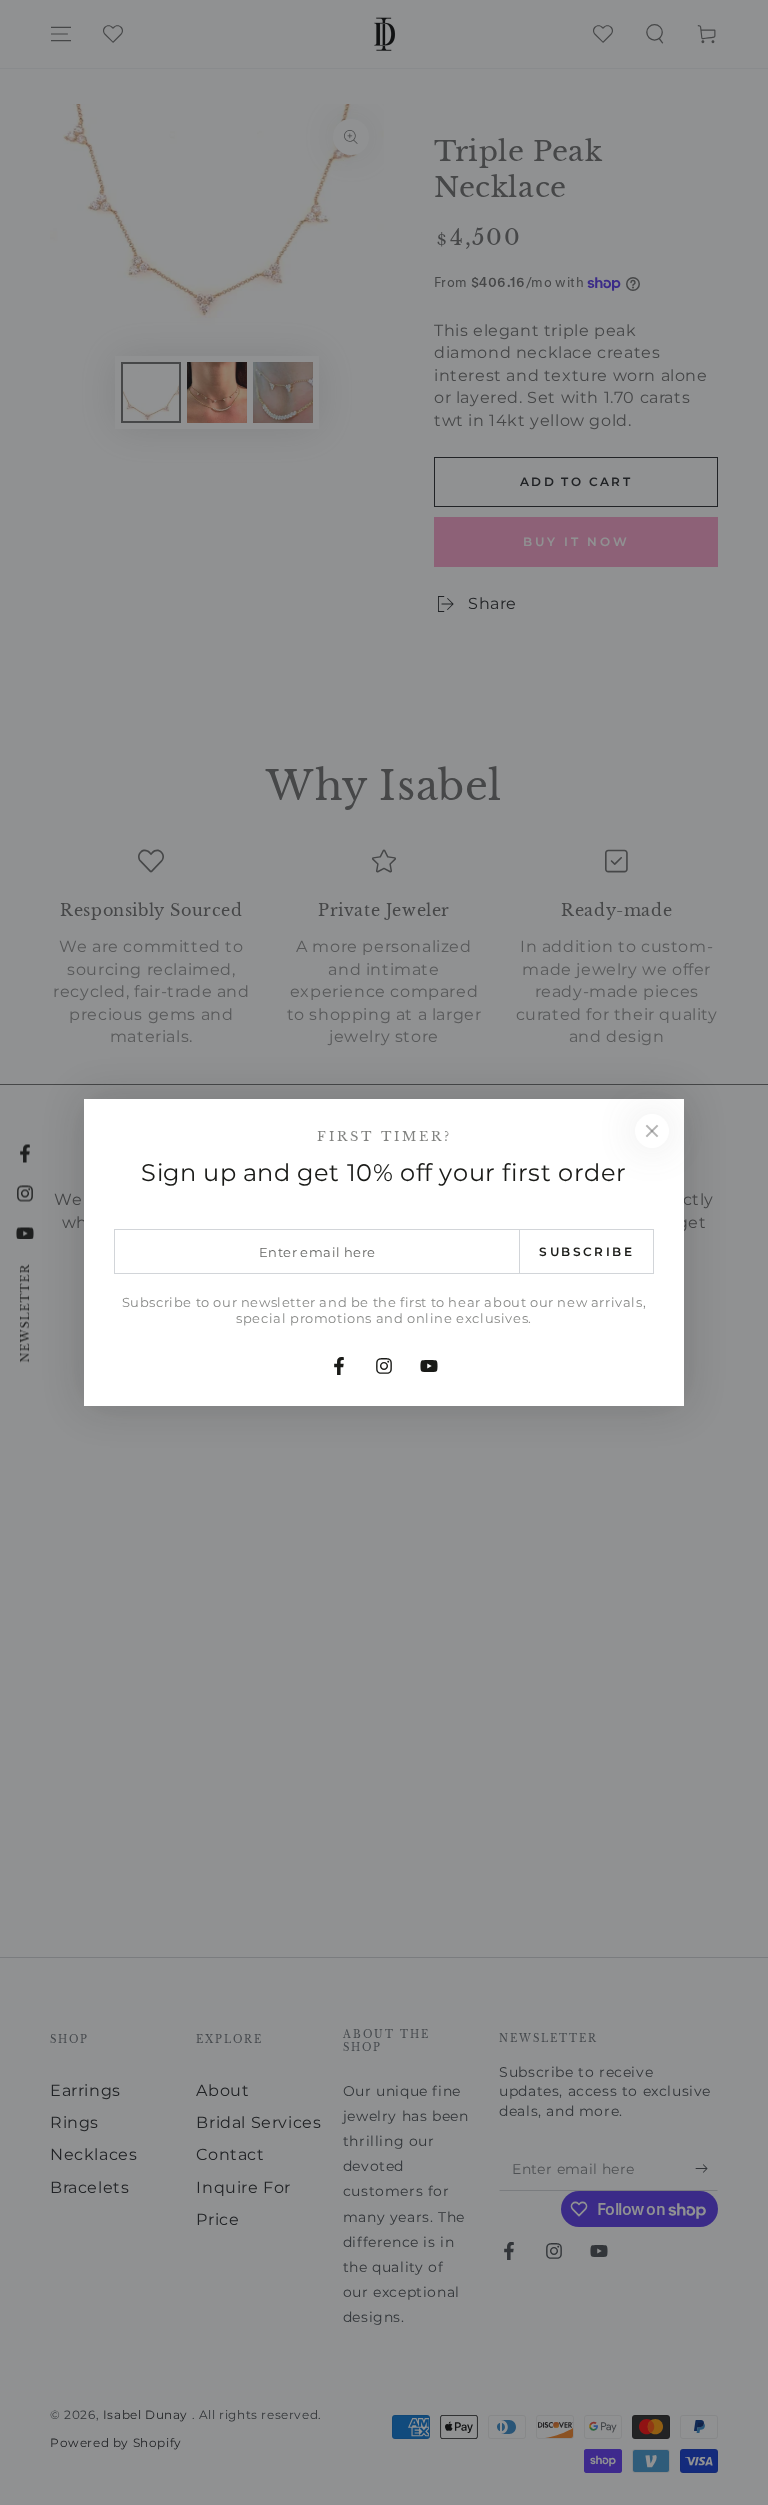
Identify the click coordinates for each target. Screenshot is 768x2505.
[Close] (652, 1131)
